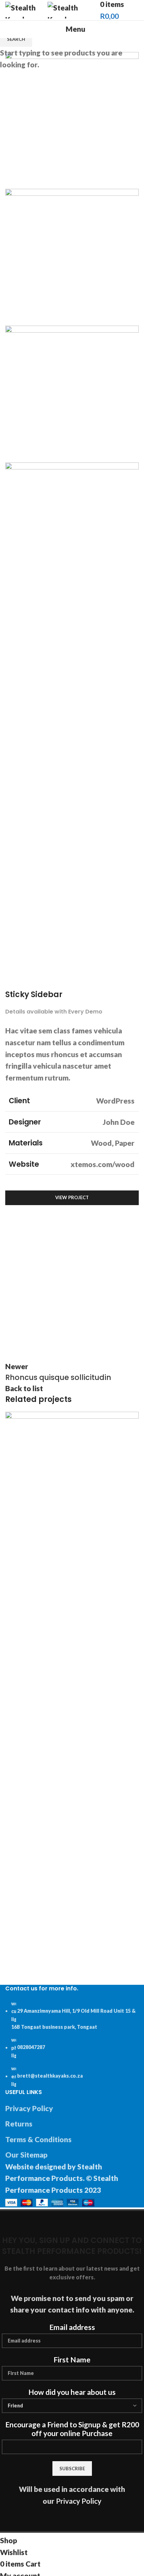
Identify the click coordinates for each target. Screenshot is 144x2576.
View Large (134, 1417)
